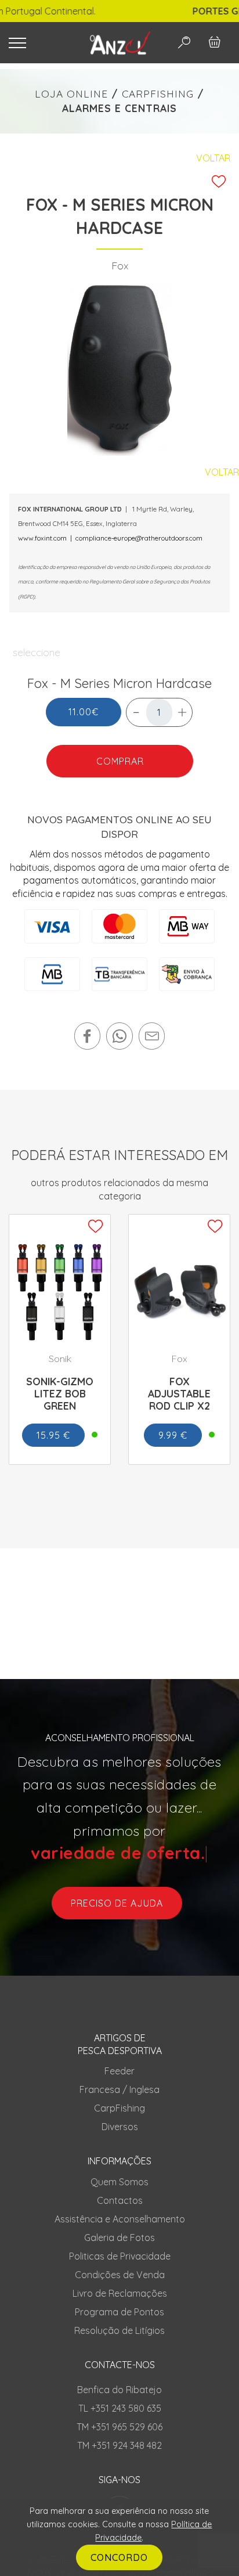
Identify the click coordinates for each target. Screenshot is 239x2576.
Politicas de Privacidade (120, 2256)
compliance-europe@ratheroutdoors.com (139, 538)
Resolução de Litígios (119, 2330)
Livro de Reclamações (120, 2293)
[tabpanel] (120, 369)
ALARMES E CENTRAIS (119, 108)
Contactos (120, 2200)
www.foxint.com (42, 538)
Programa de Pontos (119, 2312)
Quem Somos (119, 2182)
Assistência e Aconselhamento (120, 2219)
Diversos (120, 2127)
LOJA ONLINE (71, 93)
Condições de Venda (120, 2275)
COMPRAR (119, 761)
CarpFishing (119, 2108)
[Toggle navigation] (39, 43)
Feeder (119, 2071)
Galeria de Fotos (119, 2238)
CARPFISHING (158, 93)
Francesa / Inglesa (119, 2089)
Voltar (213, 158)
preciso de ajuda (117, 1903)
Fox (120, 265)
